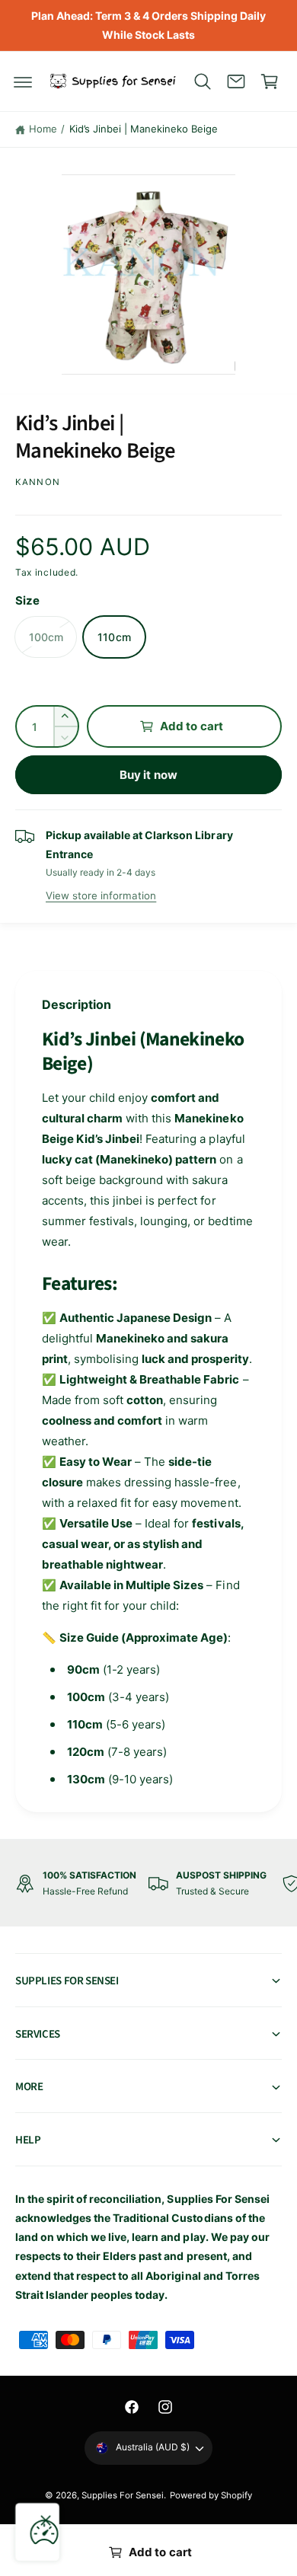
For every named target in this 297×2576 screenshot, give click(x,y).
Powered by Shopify (211, 2495)
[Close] (46, 2520)
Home (43, 129)
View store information (101, 895)
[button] (23, 81)
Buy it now (148, 775)
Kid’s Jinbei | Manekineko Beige (144, 129)
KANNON (38, 482)
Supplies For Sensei (123, 2495)
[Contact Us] (236, 81)
